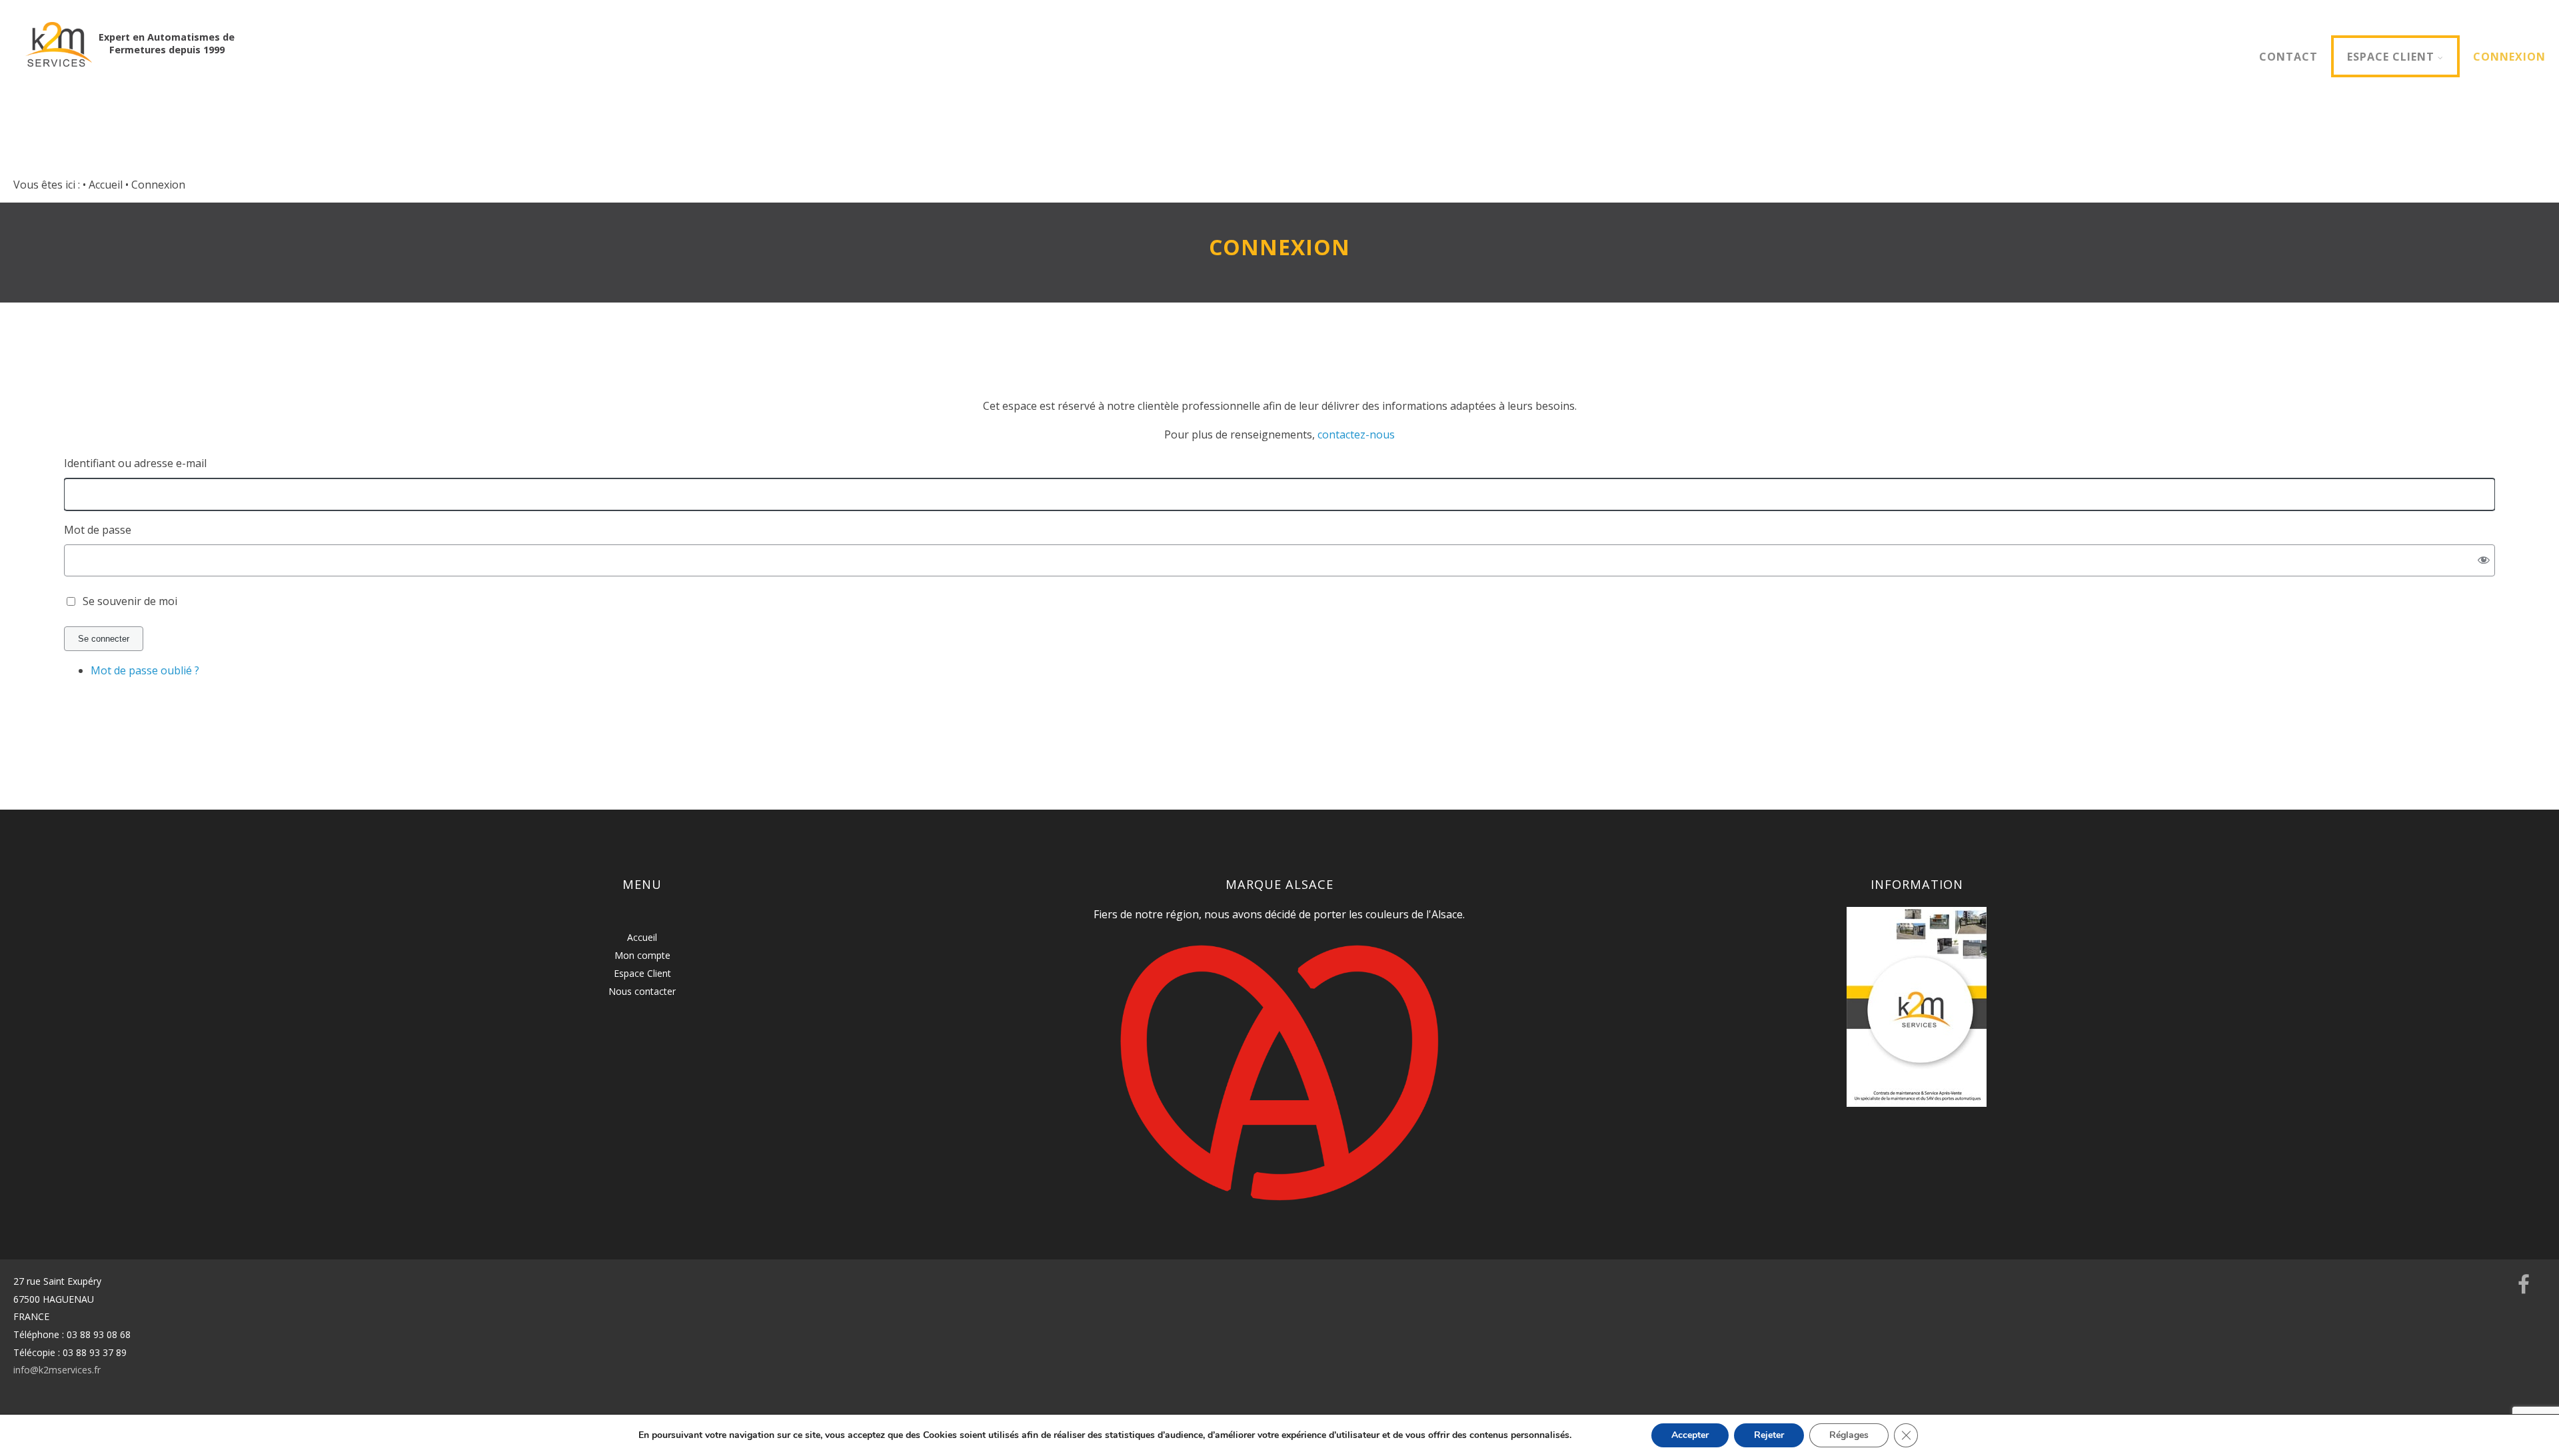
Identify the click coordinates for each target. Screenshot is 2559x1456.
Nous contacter (642, 991)
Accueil (642, 937)
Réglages (1849, 1435)
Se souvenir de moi (130, 601)
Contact (2288, 57)
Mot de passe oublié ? (145, 670)
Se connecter (104, 639)
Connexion (2509, 57)
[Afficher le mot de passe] (2484, 560)
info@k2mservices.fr (57, 1370)
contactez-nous (1356, 434)
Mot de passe (98, 530)
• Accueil (103, 185)
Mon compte (642, 955)
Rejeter (1769, 1435)
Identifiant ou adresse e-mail (135, 463)
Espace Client (2391, 57)
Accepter (1690, 1435)
